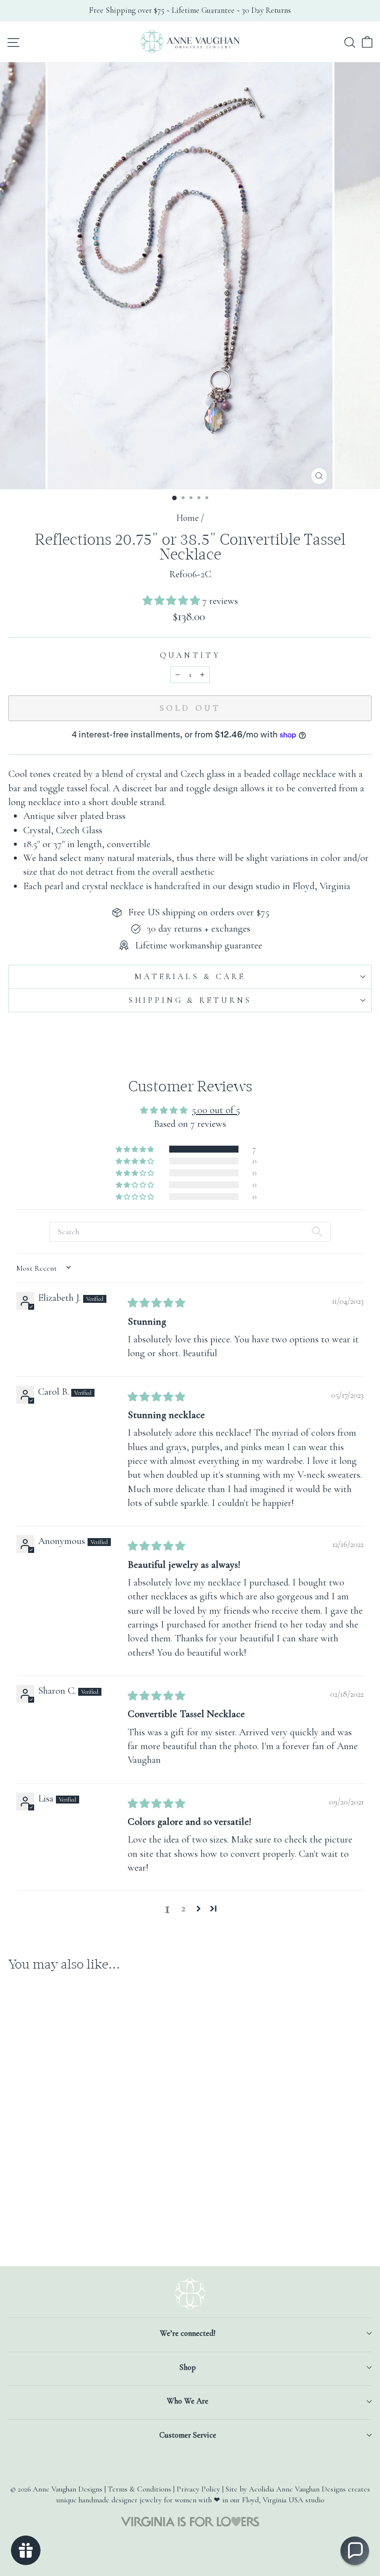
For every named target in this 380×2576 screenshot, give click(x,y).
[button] (172, 601)
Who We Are (188, 2401)
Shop (188, 2367)
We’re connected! (188, 2333)
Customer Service (188, 2435)
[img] (156, 1303)
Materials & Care (190, 977)
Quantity (190, 655)
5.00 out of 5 (216, 1110)
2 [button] (183, 1908)
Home (188, 518)
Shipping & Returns (190, 1000)
